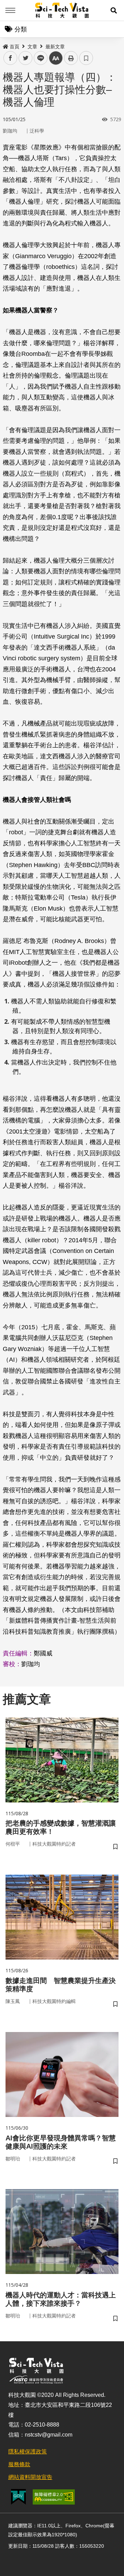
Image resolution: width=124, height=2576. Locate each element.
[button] (114, 10)
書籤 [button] (86, 58)
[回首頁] (62, 10)
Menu (10, 10)
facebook (11, 58)
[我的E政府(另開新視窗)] (18, 2497)
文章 (32, 47)
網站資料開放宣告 (30, 2477)
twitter (26, 58)
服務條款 (19, 2464)
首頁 (14, 47)
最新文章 (55, 47)
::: (5, 45)
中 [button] (56, 58)
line (39, 58)
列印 (71, 58)
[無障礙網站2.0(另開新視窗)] (54, 2497)
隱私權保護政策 (28, 2452)
